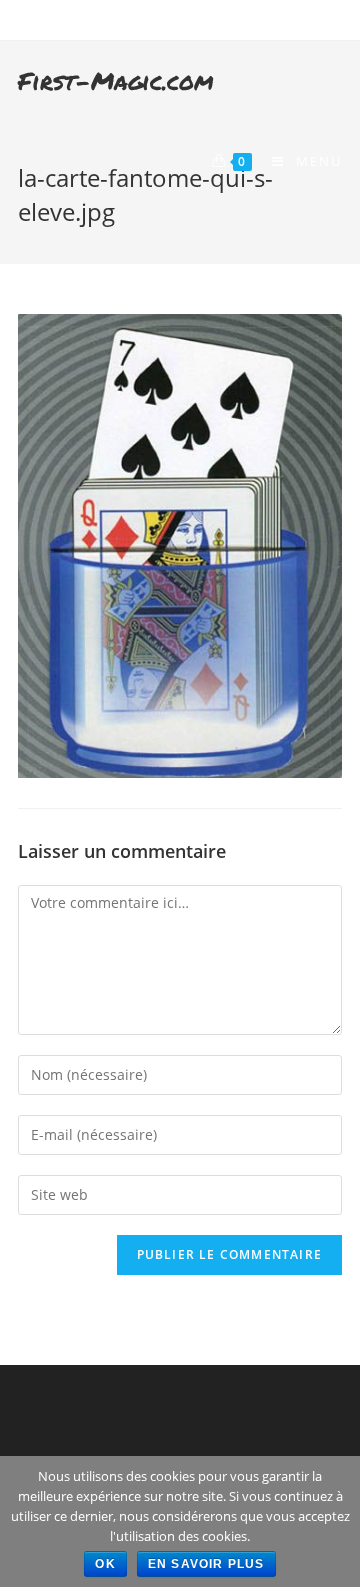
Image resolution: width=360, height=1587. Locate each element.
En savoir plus (206, 1564)
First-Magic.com (116, 80)
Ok (105, 1564)
